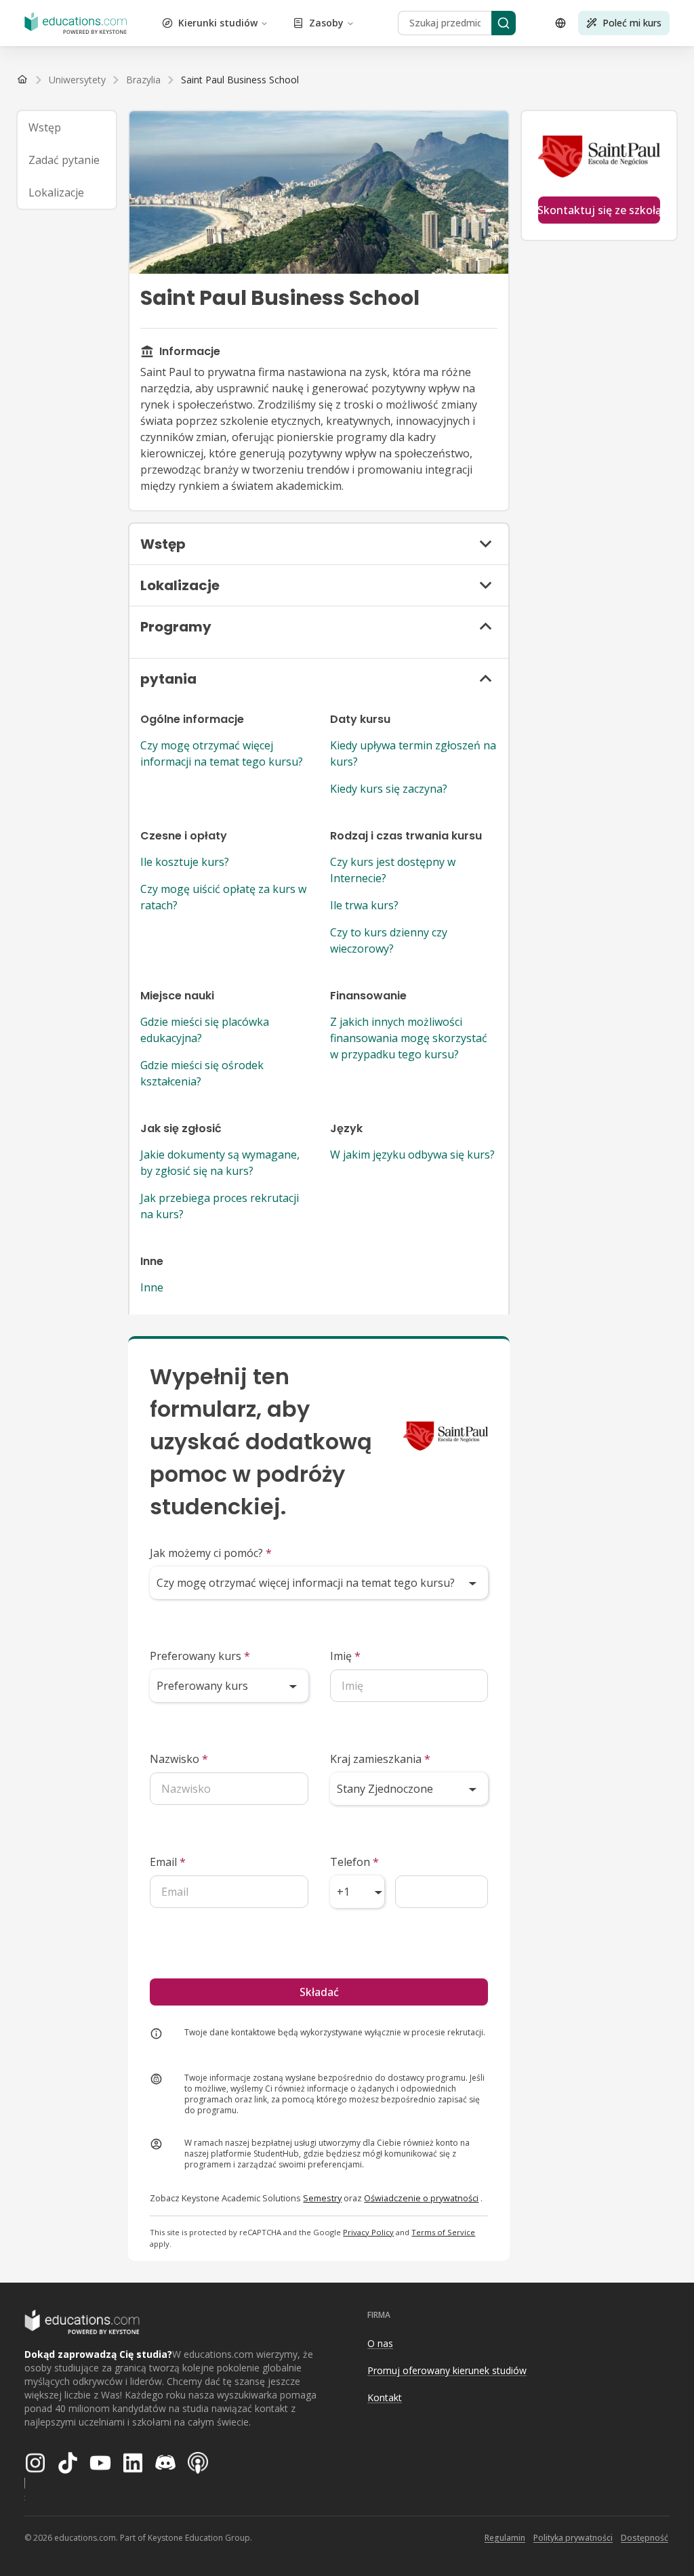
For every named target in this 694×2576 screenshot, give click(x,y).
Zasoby (326, 23)
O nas (380, 2343)
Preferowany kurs (200, 1656)
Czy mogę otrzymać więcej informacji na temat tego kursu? (222, 753)
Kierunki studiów (218, 23)
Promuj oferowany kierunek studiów (447, 2370)
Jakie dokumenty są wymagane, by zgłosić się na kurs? (220, 1163)
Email (168, 1862)
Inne (152, 1287)
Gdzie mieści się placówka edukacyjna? (205, 1030)
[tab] (67, 127)
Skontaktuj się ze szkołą (599, 210)
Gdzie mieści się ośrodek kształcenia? (202, 1073)
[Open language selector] (560, 23)
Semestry (322, 2198)
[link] (240, 80)
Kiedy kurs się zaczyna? (389, 789)
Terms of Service (443, 2232)
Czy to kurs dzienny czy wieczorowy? (389, 940)
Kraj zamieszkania (380, 1759)
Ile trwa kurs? (364, 905)
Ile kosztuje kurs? (185, 862)
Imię (345, 1656)
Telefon (354, 1862)
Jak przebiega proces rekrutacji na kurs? (220, 1206)
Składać (319, 1992)
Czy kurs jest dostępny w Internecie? (393, 870)
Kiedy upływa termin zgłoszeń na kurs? (413, 753)
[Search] (504, 23)
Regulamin (505, 2538)
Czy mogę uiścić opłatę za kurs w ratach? (223, 897)
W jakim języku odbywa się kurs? (412, 1155)
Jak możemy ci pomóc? (211, 1553)
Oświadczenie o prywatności (421, 2198)
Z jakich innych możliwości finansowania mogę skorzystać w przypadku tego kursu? (409, 1038)
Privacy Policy (368, 2232)
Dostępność (645, 2538)
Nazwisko (179, 1759)
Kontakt (385, 2397)
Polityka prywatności (573, 2538)
